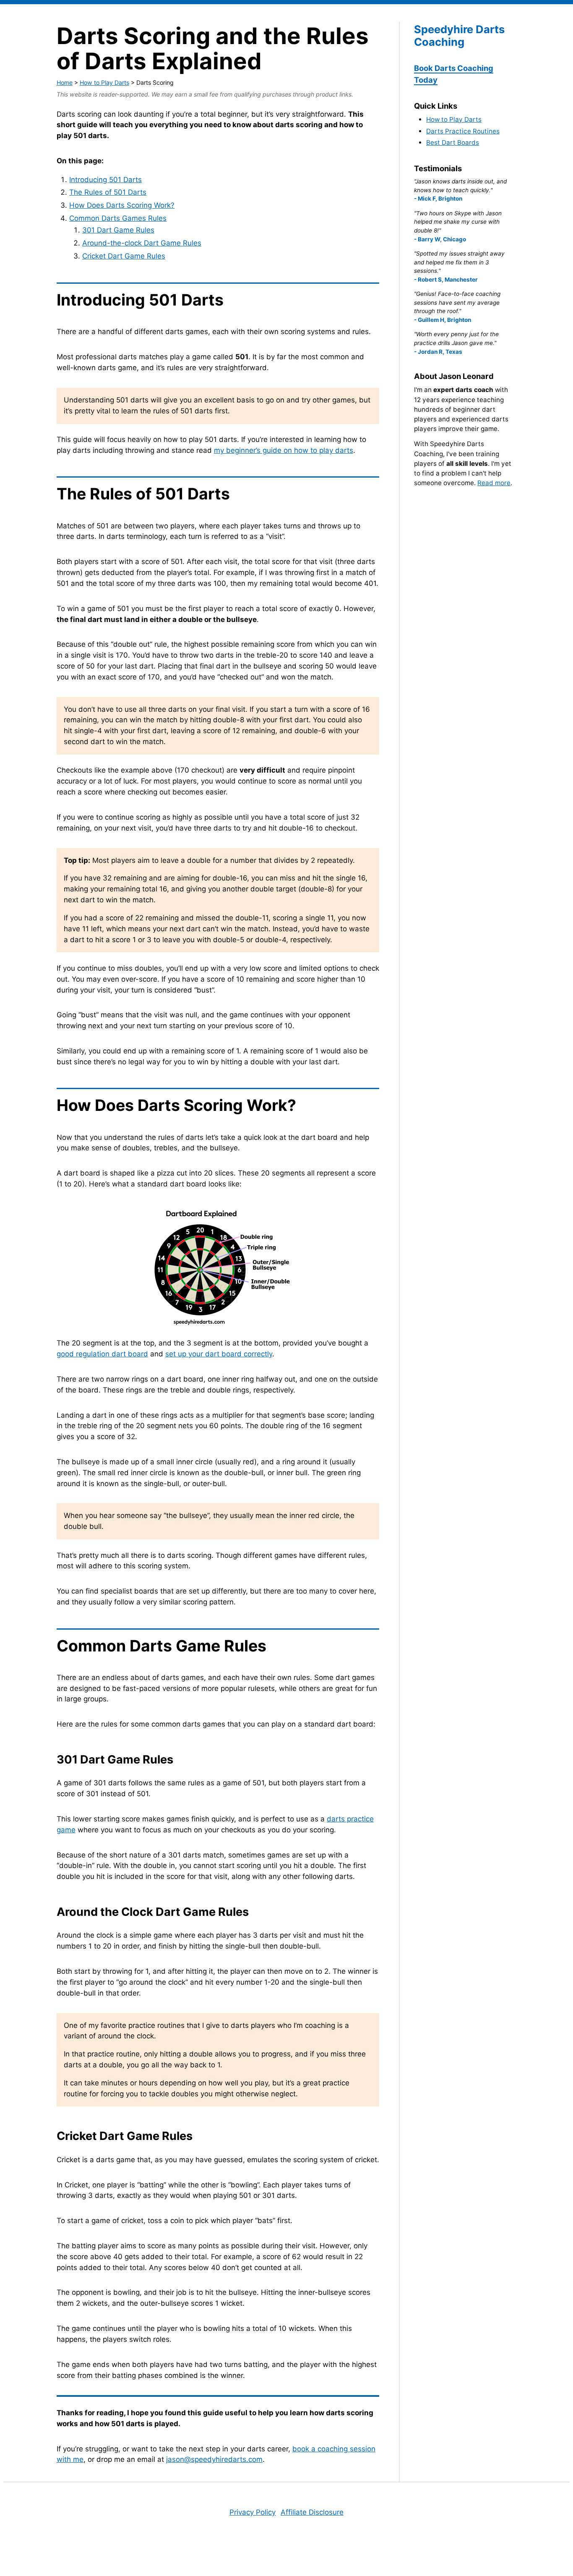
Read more (494, 483)
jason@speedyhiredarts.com (214, 2459)
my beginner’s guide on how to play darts (284, 450)
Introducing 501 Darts (105, 180)
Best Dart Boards (453, 142)
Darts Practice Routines (463, 131)
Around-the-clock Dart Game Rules (142, 243)
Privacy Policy (253, 2512)
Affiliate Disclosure (312, 2512)
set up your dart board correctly (219, 1354)
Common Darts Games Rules (118, 218)
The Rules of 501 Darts (108, 192)
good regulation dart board (102, 1354)
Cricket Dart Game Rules (124, 256)
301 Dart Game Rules (118, 230)
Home (65, 82)
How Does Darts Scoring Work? (122, 205)
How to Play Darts (104, 82)
